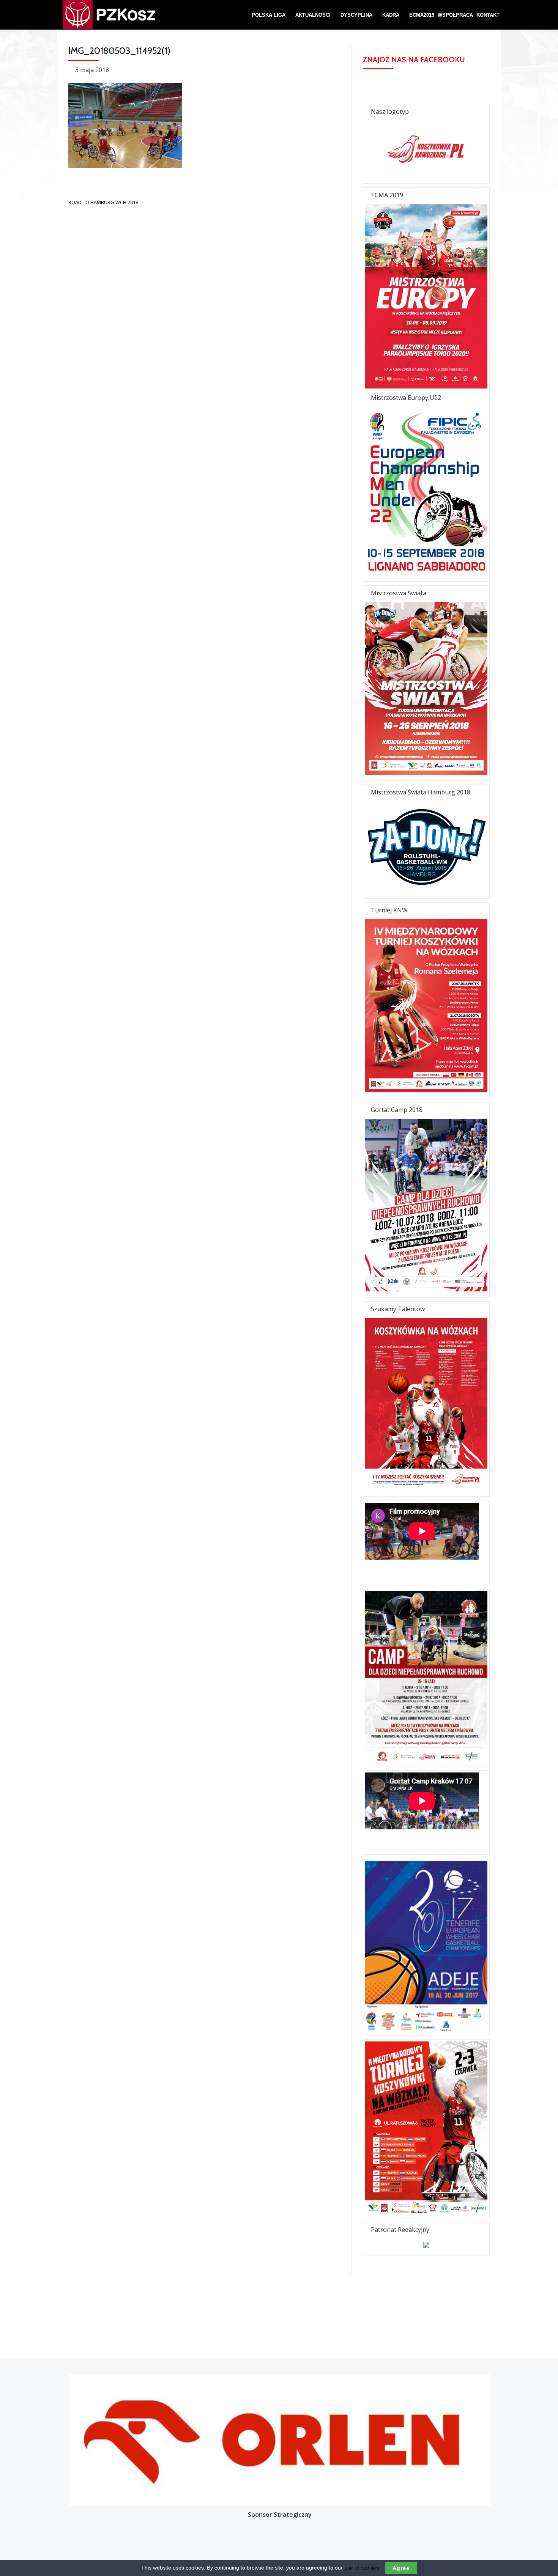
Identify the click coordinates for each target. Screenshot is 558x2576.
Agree (401, 2568)
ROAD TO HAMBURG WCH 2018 (103, 202)
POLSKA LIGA (269, 15)
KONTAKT (488, 15)
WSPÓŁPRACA (455, 15)
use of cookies (362, 2568)
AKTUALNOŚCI (313, 15)
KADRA (391, 15)
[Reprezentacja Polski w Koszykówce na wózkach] (97, 15)
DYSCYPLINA (356, 15)
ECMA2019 (422, 15)
